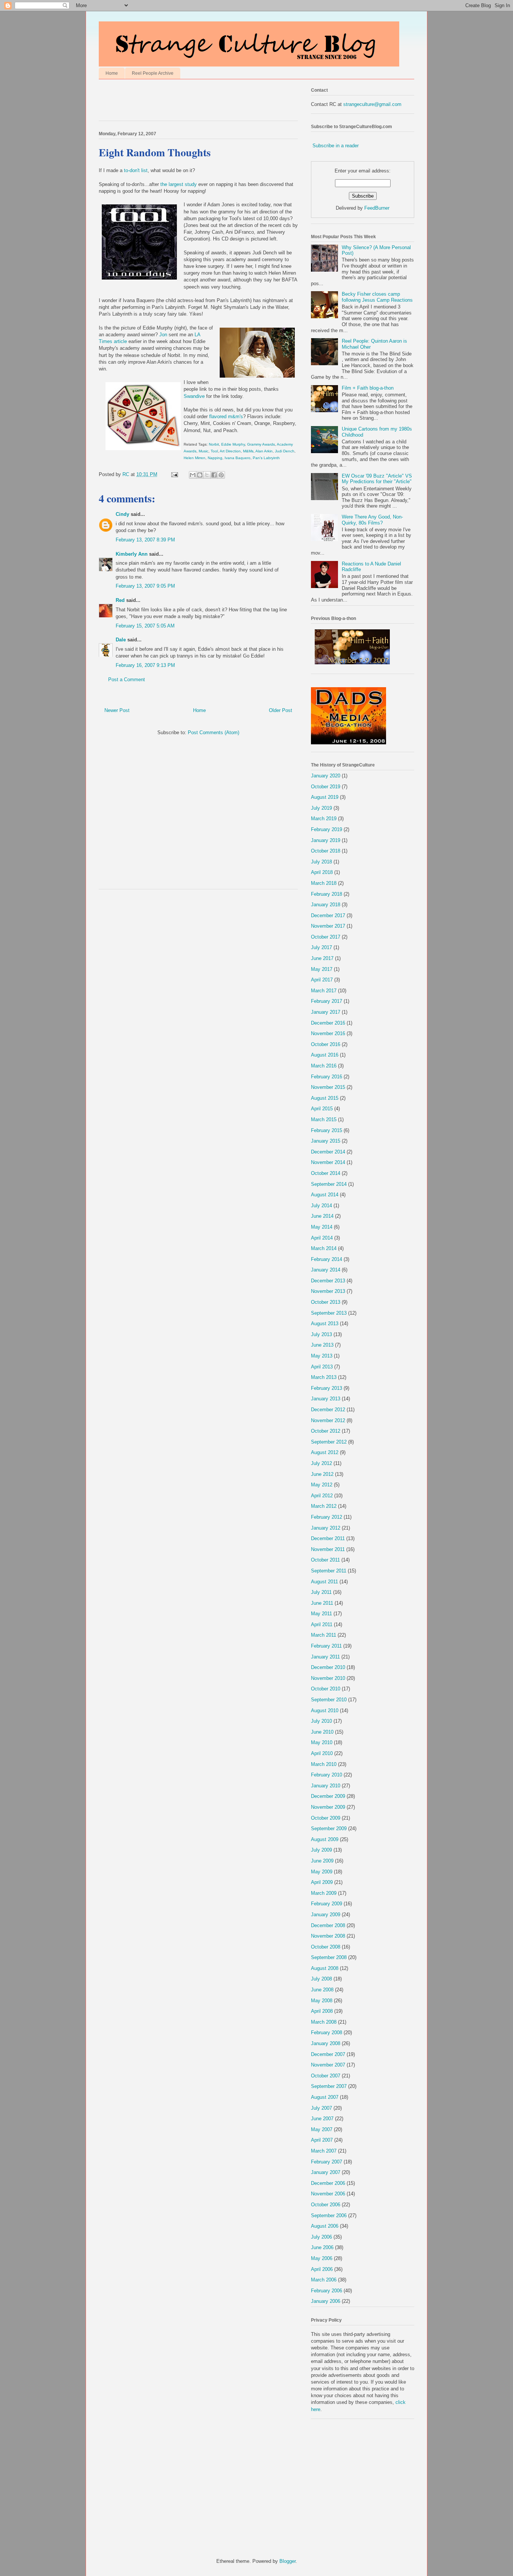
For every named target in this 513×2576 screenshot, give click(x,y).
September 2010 (329, 1700)
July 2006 (321, 2237)
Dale (121, 640)
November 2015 (328, 1087)
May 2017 (322, 969)
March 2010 (324, 1764)
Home (112, 73)
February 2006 (327, 2291)
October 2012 (326, 1431)
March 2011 (324, 1635)
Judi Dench (285, 451)
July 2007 (321, 2108)
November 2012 (328, 1420)
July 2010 (321, 1721)
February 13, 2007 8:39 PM (145, 540)
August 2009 (325, 1839)
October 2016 (326, 1044)
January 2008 (326, 2043)
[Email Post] (174, 474)
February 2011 (326, 1646)
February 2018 (327, 894)
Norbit (214, 444)
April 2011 (322, 1624)
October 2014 (326, 1173)
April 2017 (322, 980)
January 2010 (326, 1786)
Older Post (281, 710)
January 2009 (326, 1915)
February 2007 (327, 2162)
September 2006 (329, 2215)
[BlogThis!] (200, 475)
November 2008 (328, 1936)
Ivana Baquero (238, 458)
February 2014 (327, 1259)
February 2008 (327, 2033)
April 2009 (322, 1882)
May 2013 (322, 1356)
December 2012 (328, 1410)
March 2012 (324, 1506)
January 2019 (326, 840)
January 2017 (326, 1012)
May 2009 (322, 1872)
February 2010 (327, 1775)
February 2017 (327, 1001)
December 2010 (328, 1667)
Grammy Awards (261, 444)
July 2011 (321, 1592)
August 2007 (325, 2097)
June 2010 (322, 1732)
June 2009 (322, 1861)
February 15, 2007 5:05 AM (145, 626)
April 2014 (322, 1238)
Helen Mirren (195, 458)
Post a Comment (127, 680)
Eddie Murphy (233, 444)
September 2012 (329, 1442)
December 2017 (328, 915)
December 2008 (328, 1925)
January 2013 (326, 1399)
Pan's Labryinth (266, 458)
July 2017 (321, 947)
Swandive (194, 396)
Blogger (287, 2561)
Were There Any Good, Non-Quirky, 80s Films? (372, 520)
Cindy (122, 514)
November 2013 (328, 1291)
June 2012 (322, 1474)
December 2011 (328, 1538)
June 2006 (322, 2247)
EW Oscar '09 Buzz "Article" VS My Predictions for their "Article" (377, 479)
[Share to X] (207, 475)
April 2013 (322, 1367)
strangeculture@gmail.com (372, 104)
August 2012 (325, 1452)
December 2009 (328, 1796)
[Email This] (193, 475)
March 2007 (324, 2151)
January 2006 (326, 2301)
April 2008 (322, 2011)
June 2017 (322, 958)
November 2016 (328, 1033)
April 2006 (322, 2269)
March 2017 (324, 991)
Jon (163, 335)
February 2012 (327, 1517)
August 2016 (325, 1055)
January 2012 (326, 1528)
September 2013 (329, 1313)
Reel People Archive (153, 73)
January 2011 (325, 1657)
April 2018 (322, 872)
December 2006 (328, 2183)
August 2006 (325, 2226)
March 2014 (324, 1248)
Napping (215, 458)
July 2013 (321, 1334)
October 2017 (326, 937)
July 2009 (321, 1850)
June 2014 (322, 1216)
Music (204, 451)
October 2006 (326, 2205)
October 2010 (326, 1689)
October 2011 (325, 1560)
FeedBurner (377, 208)
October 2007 (326, 2076)
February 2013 (327, 1388)
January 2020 (326, 776)
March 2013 (324, 1377)
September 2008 (329, 1957)
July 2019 (321, 808)
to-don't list (136, 170)
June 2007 (322, 2119)
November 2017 (328, 926)
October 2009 (326, 1818)
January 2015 (326, 1141)
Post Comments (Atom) (213, 732)
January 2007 (326, 2172)
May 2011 (321, 1614)
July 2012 (321, 1463)
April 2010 (322, 1753)
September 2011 (329, 1571)
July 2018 (321, 862)
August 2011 (324, 1582)
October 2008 (326, 1947)
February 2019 (327, 829)
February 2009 (327, 1904)
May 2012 (322, 1485)
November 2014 (328, 1162)
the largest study (179, 184)
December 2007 (328, 2054)
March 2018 (324, 883)
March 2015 (324, 1119)
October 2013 (326, 1302)
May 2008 (322, 2001)
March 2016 (324, 1066)
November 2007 (328, 2065)
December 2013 (328, 1281)
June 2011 (322, 1603)
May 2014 (322, 1227)
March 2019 (324, 819)
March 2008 (324, 2022)
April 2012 (322, 1496)
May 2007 (322, 2129)
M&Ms (248, 451)
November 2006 (328, 2194)
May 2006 (322, 2258)
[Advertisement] (187, 102)
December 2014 (328, 1152)
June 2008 (322, 1990)
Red (120, 600)
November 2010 (328, 1678)
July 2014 (321, 1206)
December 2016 (328, 1023)
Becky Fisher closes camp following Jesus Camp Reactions (377, 297)
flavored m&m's (226, 416)
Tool (214, 451)
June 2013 (322, 1345)
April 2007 (322, 2140)
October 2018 (326, 851)
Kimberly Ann (132, 554)
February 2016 (327, 1077)
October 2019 (326, 787)
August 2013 (325, 1324)
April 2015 (322, 1109)
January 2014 (326, 1270)
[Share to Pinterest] (221, 475)
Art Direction (230, 451)
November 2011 (328, 1549)
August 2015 (325, 1098)
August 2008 (325, 1968)
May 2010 (322, 1742)
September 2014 (329, 1184)
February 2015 (327, 1130)
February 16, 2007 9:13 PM (145, 665)
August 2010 (325, 1711)
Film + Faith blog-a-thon (368, 388)
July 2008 (321, 1979)
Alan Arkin (264, 451)
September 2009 (329, 1828)
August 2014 (325, 1195)
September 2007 (329, 2086)
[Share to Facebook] (214, 475)
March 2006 (324, 2280)
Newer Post (117, 710)
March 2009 (324, 1893)
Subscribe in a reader (336, 146)
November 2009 (328, 1807)
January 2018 (326, 905)
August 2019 (325, 797)
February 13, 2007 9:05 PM (145, 586)
